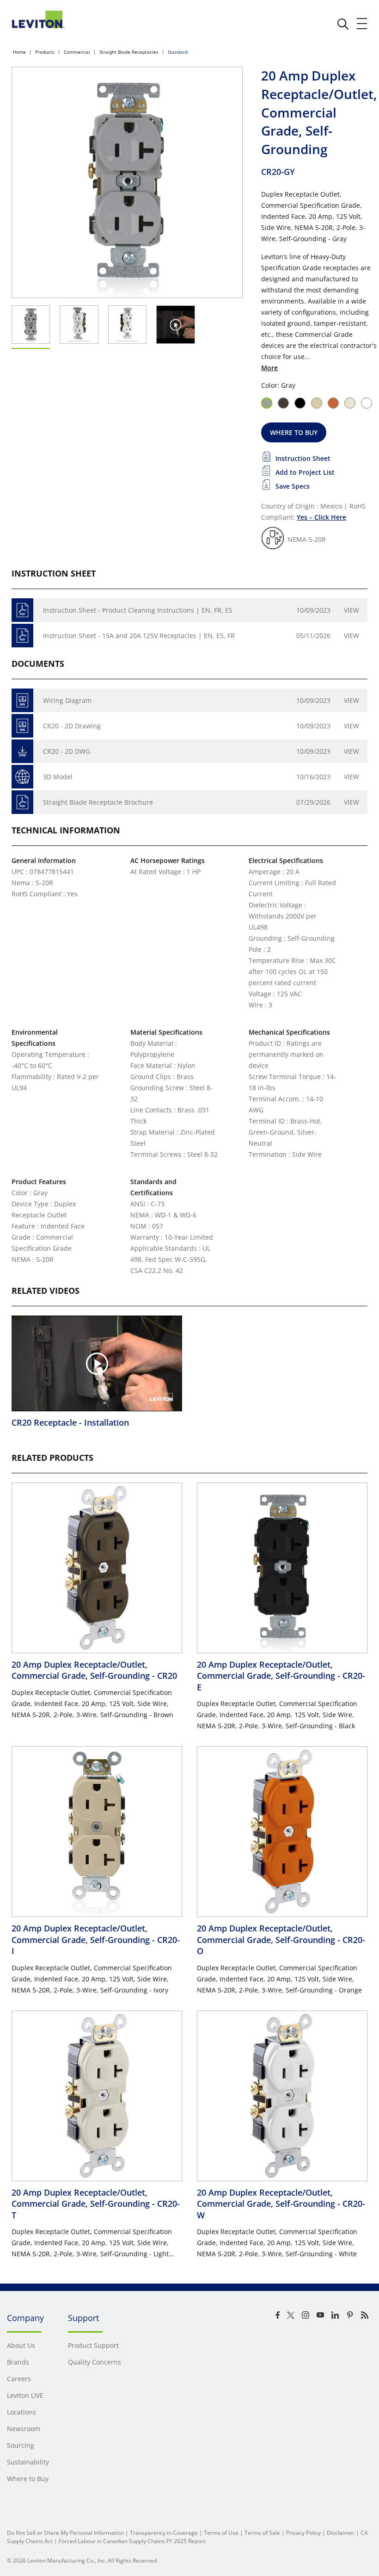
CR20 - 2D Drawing (72, 726)
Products (45, 52)
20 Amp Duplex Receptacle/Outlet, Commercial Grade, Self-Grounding (94, 1670)
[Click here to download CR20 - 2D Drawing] (22, 726)
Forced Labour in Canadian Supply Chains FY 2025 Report (132, 2541)
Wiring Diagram (67, 700)
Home (19, 52)
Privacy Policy (303, 2533)
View (351, 610)
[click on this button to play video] (175, 325)
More (269, 368)
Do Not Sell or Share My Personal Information (65, 2533)
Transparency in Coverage (164, 2533)
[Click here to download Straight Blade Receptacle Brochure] (22, 802)
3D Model (58, 777)
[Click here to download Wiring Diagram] (22, 700)
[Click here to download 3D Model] (22, 777)
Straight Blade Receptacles (129, 52)
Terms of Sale (262, 2533)
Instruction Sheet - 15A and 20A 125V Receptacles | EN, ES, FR (139, 636)
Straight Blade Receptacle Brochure (98, 802)
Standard (178, 52)
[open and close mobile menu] (362, 24)
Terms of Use (221, 2533)
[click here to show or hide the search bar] (343, 24)
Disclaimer (341, 2533)
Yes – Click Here (321, 517)
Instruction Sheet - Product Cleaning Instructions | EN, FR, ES (138, 610)
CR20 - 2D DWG (67, 751)
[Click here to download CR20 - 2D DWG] (22, 751)
